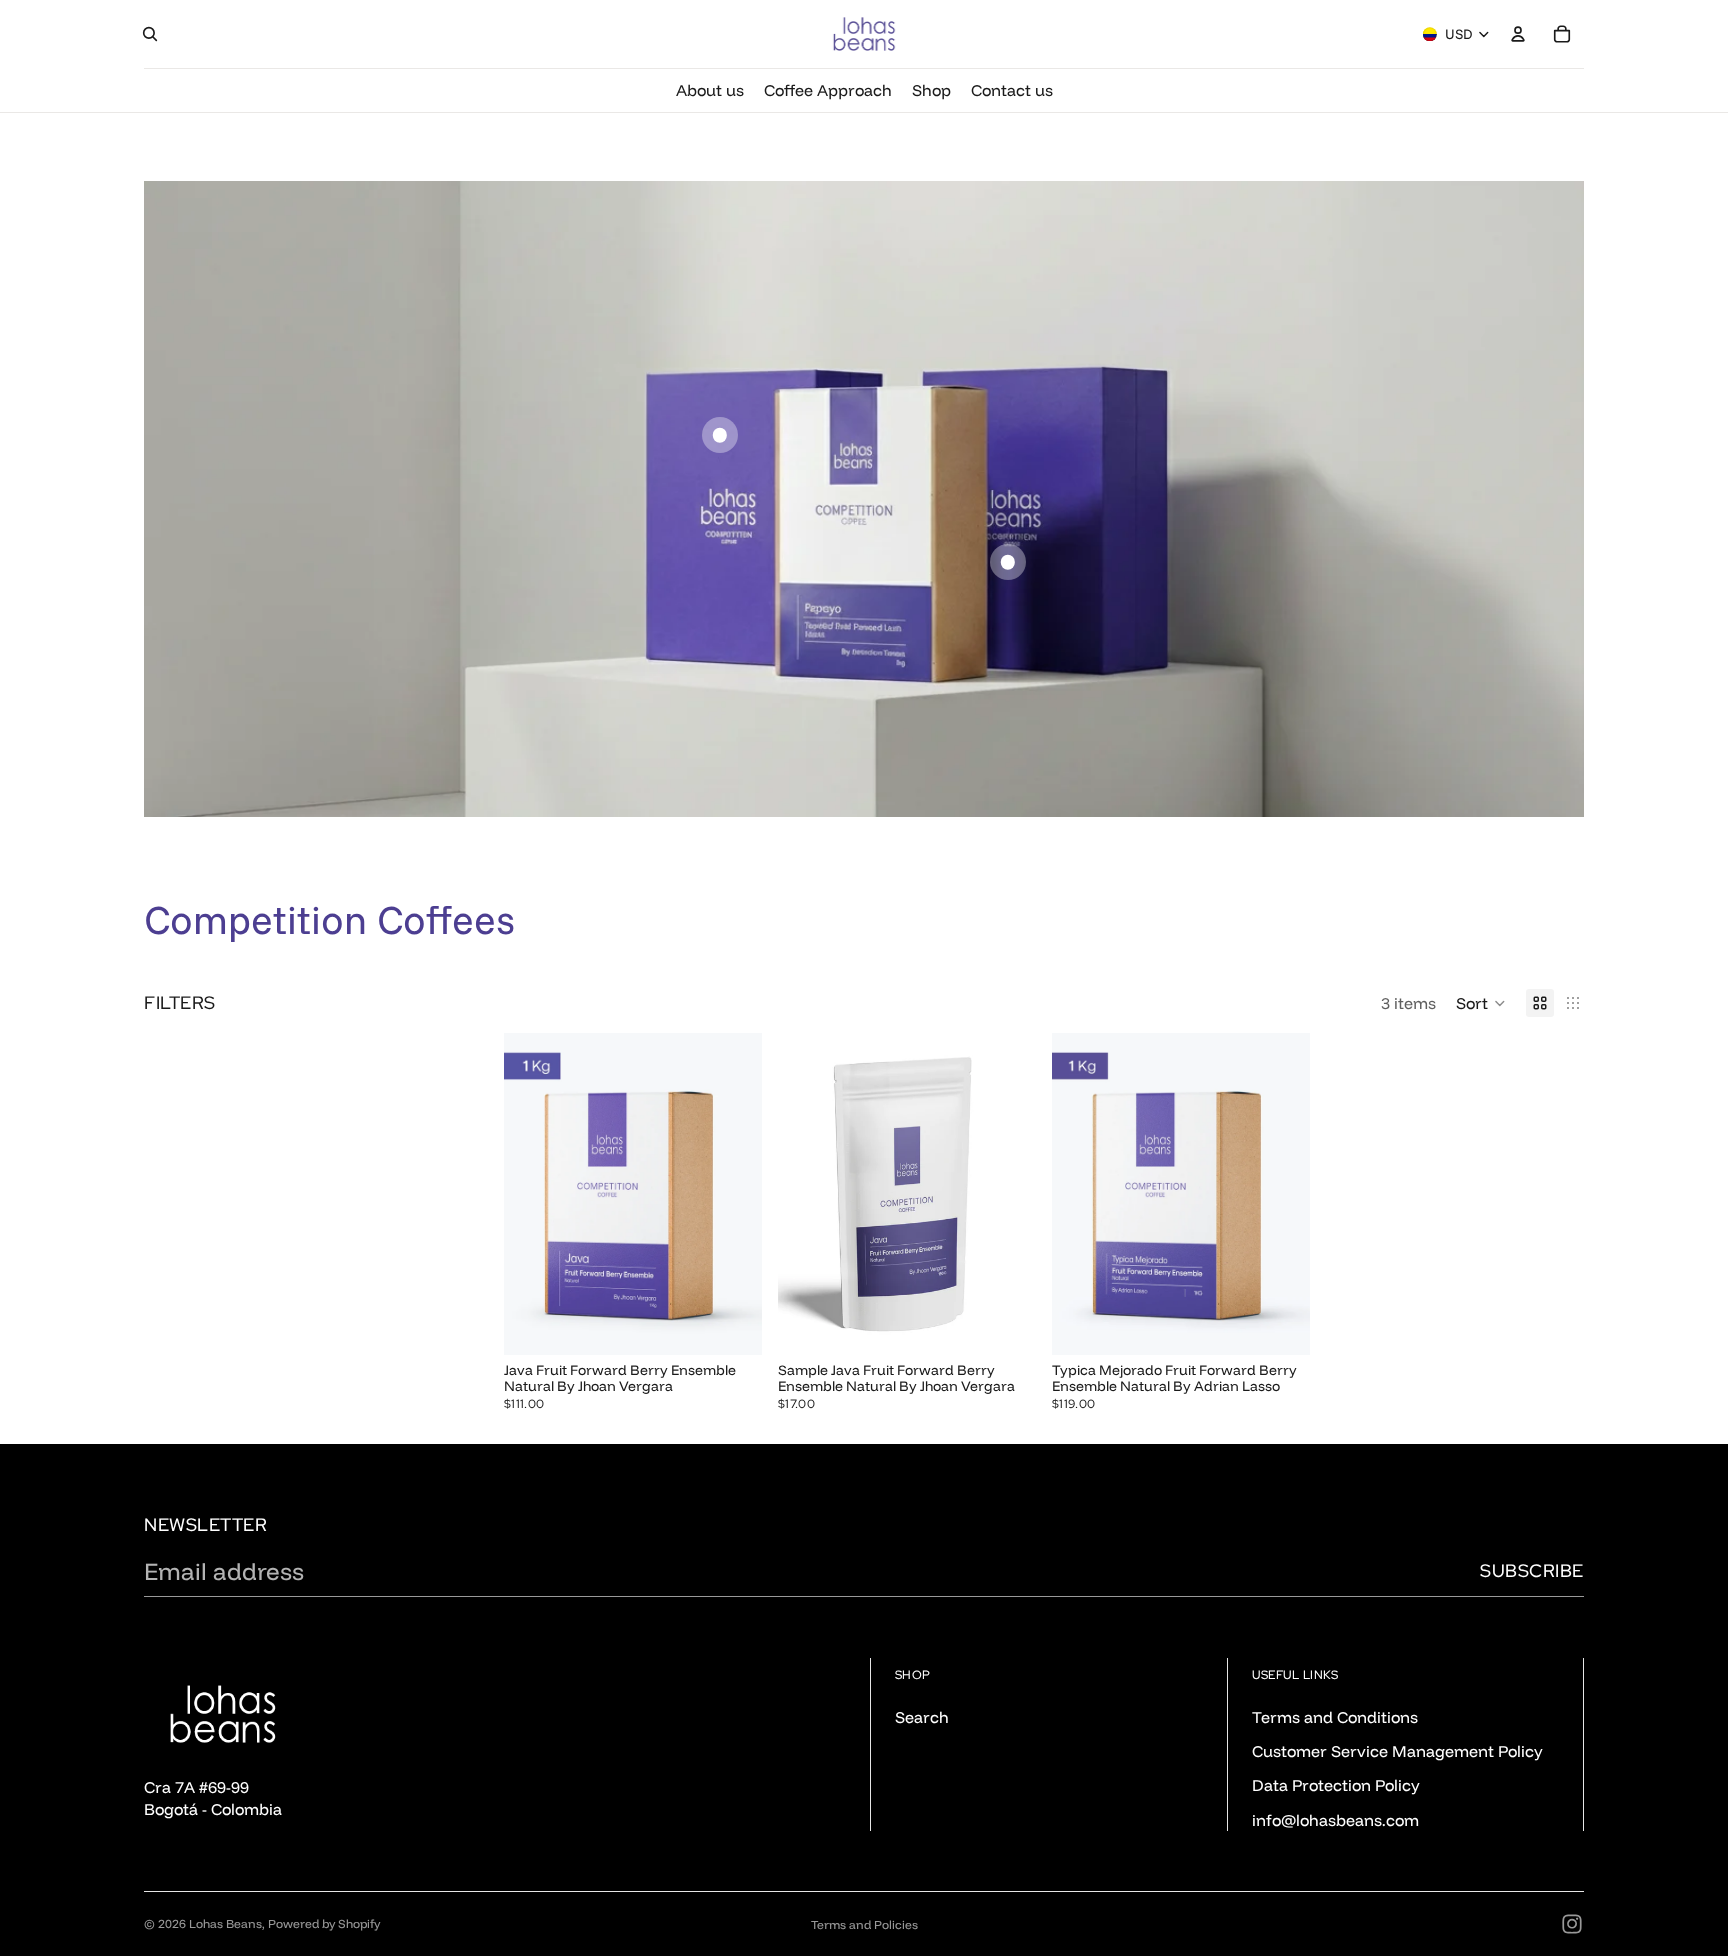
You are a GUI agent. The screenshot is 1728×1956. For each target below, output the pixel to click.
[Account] (1518, 34)
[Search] (150, 34)
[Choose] (731, 1324)
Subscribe (1532, 1570)
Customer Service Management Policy (1397, 1751)
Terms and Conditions (1335, 1716)
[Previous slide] (534, 1194)
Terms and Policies (864, 1924)
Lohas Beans (225, 1923)
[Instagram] (1572, 1924)
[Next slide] (732, 1194)
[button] (1481, 1003)
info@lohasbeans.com (1335, 1820)
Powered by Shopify (324, 1923)
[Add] (1005, 1324)
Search (922, 1716)
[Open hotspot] (720, 435)
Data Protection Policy (1336, 1785)
